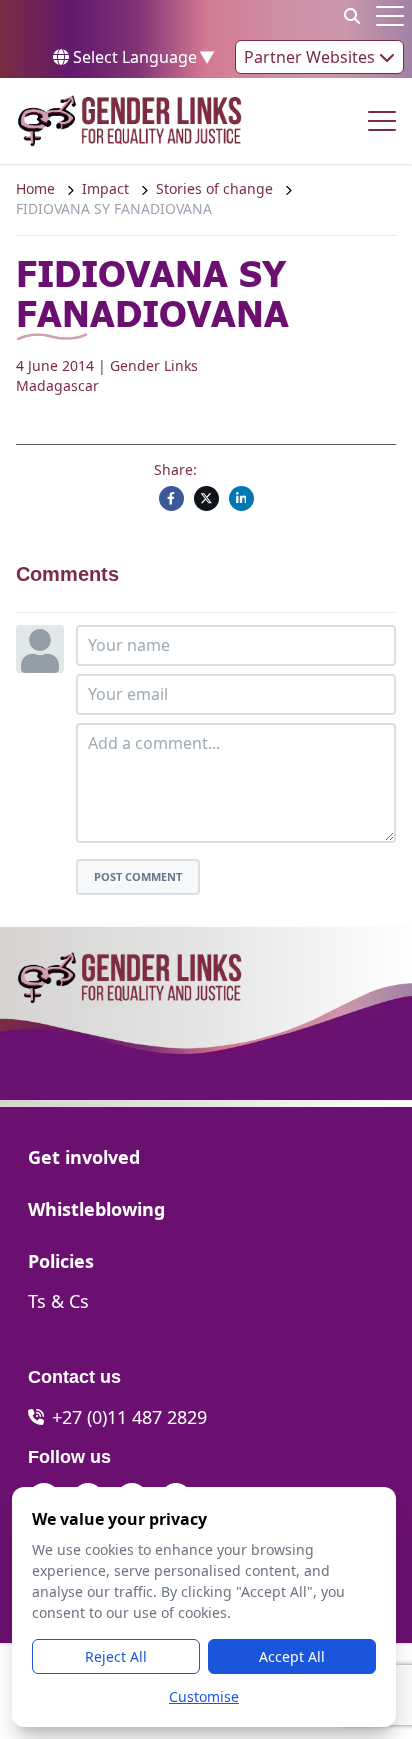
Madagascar (57, 385)
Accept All (292, 1656)
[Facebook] (171, 498)
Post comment (138, 876)
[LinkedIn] (241, 498)
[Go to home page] (129, 121)
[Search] (352, 16)
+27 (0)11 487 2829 (129, 1417)
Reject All (116, 1656)
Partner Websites (311, 57)
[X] (206, 498)
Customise (204, 1696)
